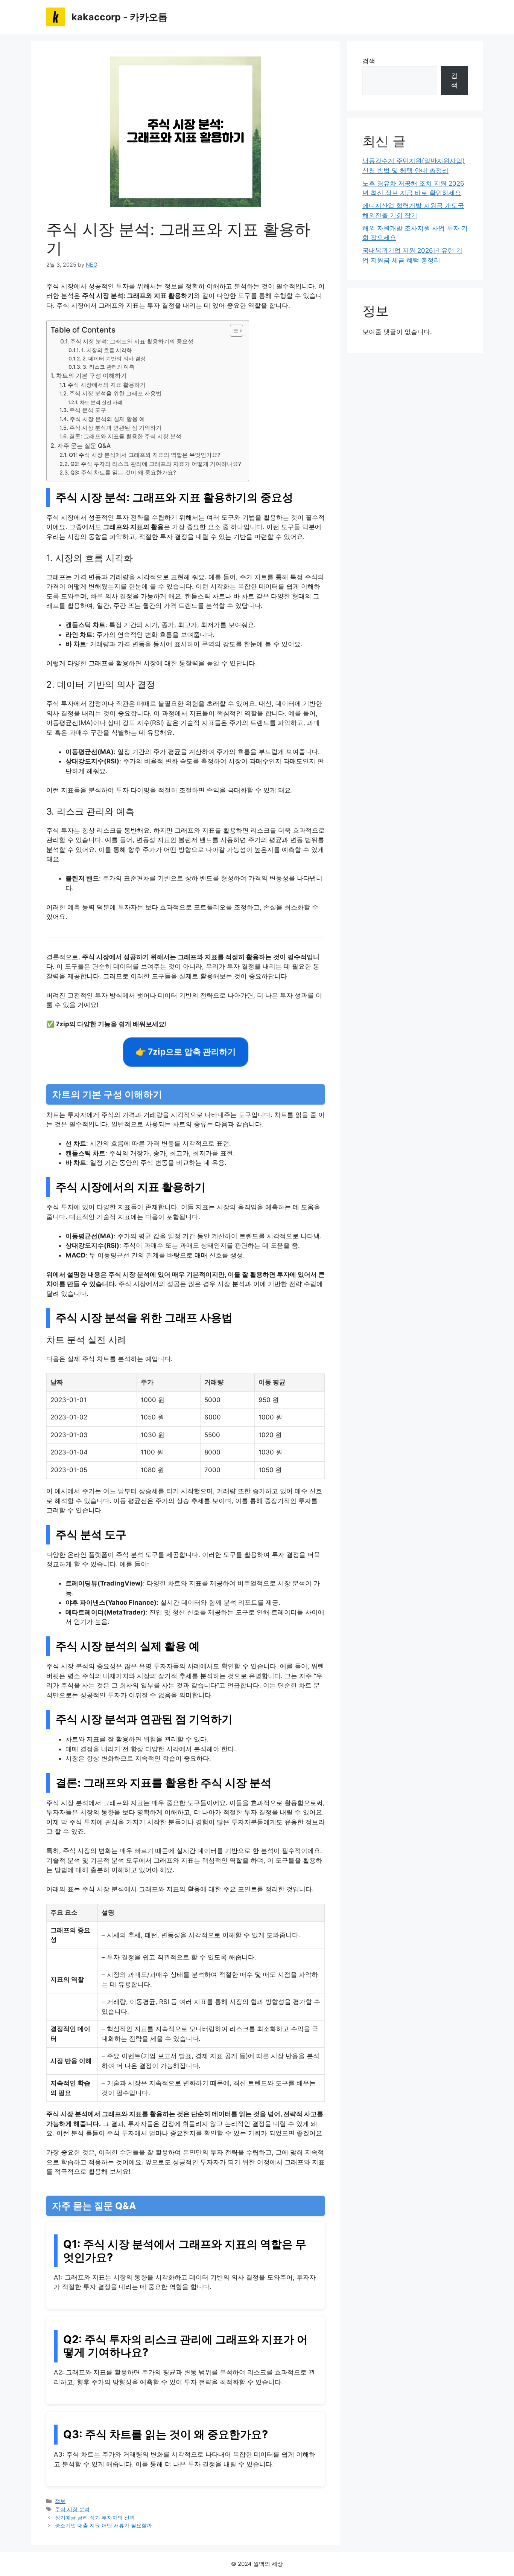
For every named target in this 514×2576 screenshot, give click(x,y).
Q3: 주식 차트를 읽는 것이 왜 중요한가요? (123, 473)
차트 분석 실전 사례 (101, 402)
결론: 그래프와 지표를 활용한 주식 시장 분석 (125, 436)
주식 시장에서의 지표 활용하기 (107, 385)
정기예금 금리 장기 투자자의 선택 (95, 2517)
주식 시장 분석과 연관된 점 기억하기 (115, 428)
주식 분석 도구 (88, 410)
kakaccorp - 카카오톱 (119, 17)
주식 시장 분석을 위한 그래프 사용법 (115, 394)
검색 (369, 61)
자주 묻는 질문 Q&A (84, 446)
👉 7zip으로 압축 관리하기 (186, 1052)
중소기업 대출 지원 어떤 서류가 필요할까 (103, 2525)
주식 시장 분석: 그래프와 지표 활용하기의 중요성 (132, 341)
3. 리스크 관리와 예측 (109, 367)
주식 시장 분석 (72, 2509)
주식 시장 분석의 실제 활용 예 (107, 419)
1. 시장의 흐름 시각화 (106, 350)
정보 (60, 2501)
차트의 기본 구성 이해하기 (91, 375)
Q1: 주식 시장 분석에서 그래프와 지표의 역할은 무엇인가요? (145, 455)
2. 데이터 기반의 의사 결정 (114, 359)
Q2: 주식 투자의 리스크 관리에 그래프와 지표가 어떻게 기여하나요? (156, 464)
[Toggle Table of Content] (233, 331)
